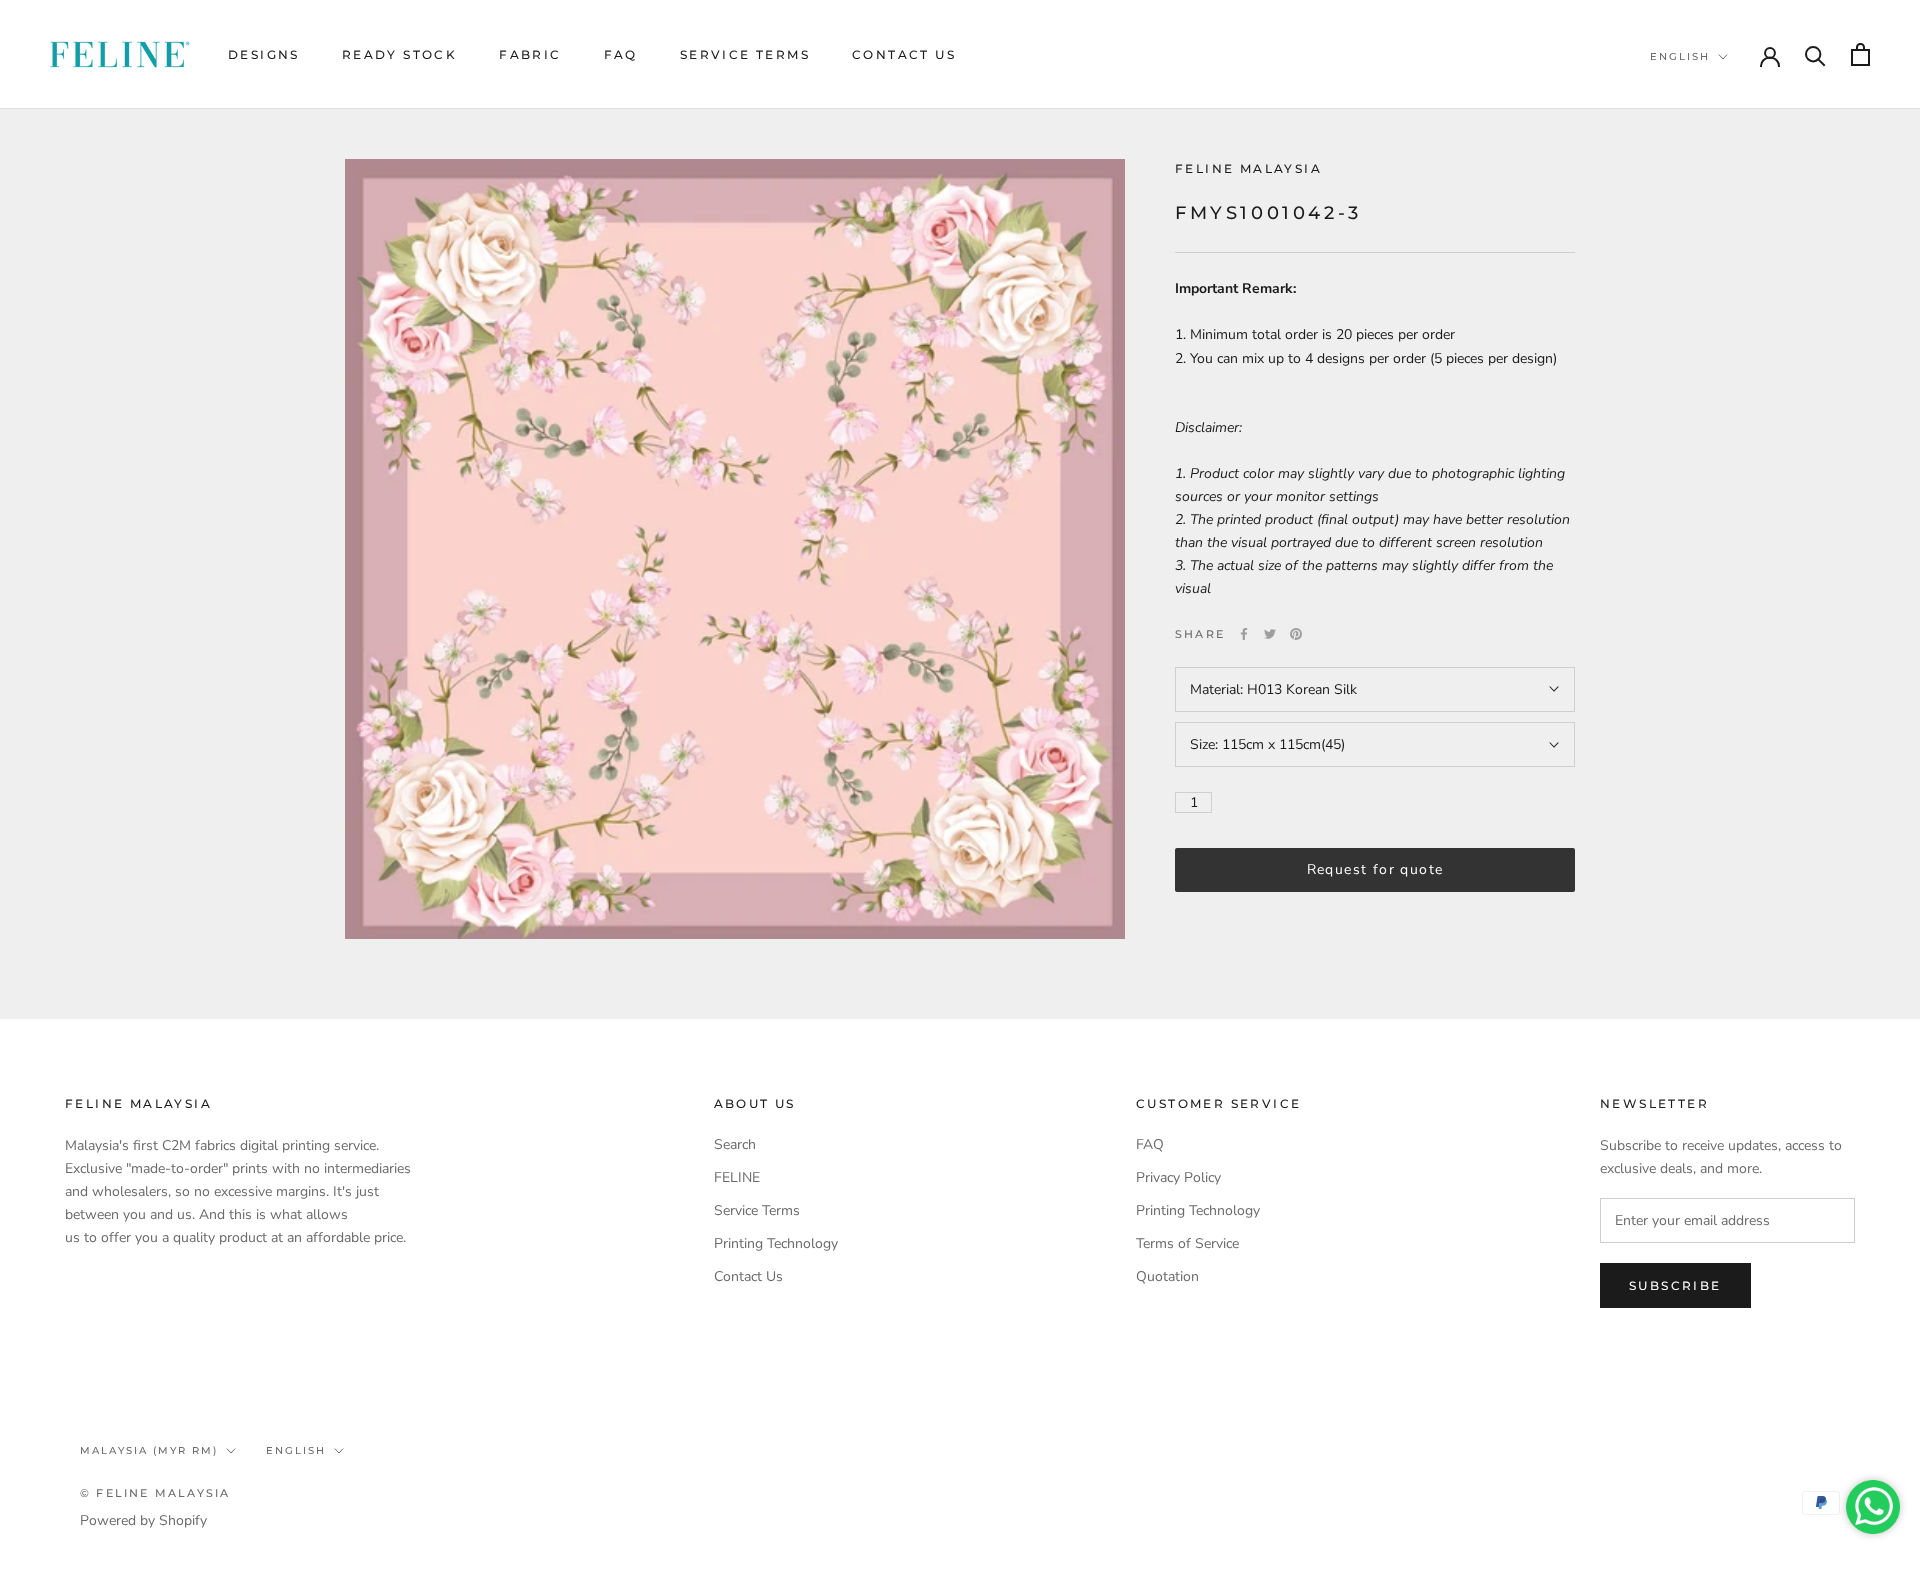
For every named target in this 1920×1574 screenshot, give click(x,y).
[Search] (1815, 54)
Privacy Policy (1178, 1177)
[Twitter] (1270, 634)
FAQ (621, 54)
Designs (264, 54)
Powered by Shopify (143, 1520)
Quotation (1167, 1276)
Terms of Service (1187, 1243)
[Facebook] (1244, 634)
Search (735, 1144)
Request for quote (1375, 870)
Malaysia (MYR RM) (149, 1450)
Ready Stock (399, 54)
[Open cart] (1860, 54)
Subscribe (1675, 1285)
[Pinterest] (1296, 634)
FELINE (737, 1177)
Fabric (530, 54)
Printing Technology (776, 1243)
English (1680, 56)
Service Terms (745, 54)
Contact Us (904, 54)
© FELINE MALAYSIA (155, 1493)
